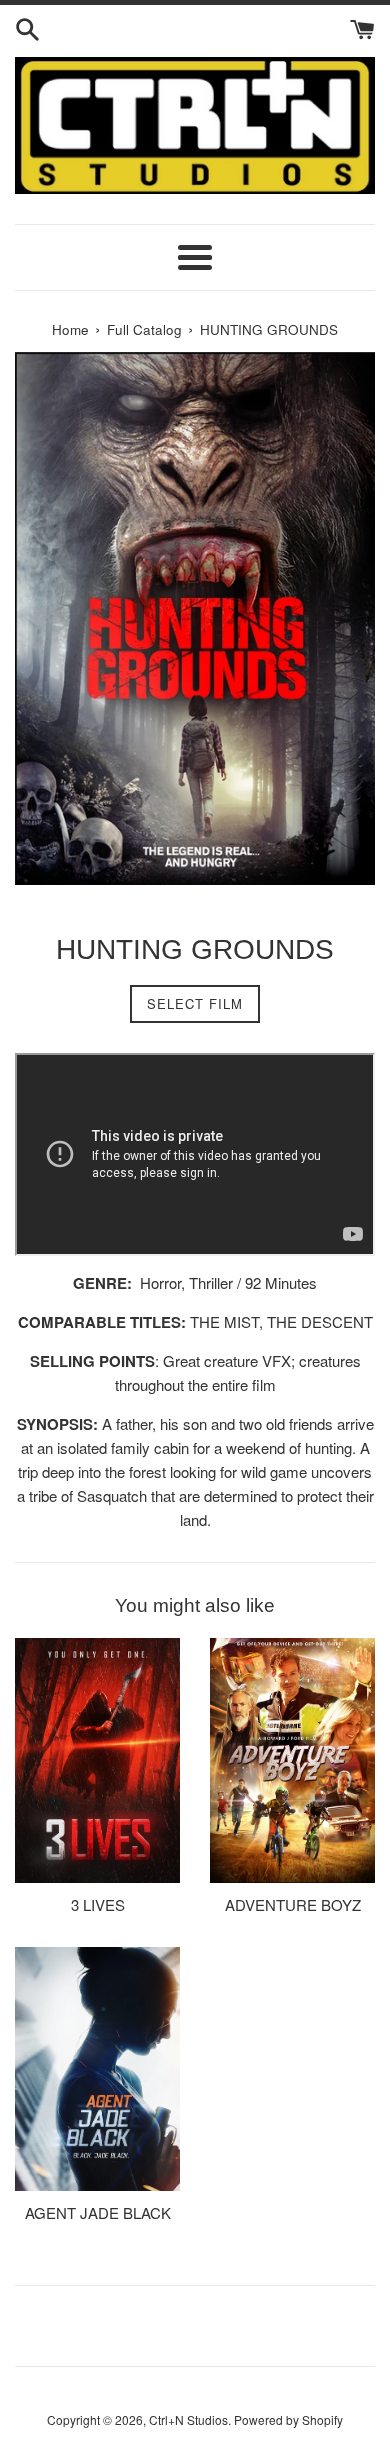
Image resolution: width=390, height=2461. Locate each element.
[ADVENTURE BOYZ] (292, 1760)
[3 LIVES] (97, 1760)
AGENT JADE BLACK (98, 2212)
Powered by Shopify (288, 2419)
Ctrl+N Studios (188, 2419)
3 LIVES (98, 1904)
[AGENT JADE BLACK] (97, 2069)
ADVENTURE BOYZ (293, 1904)
